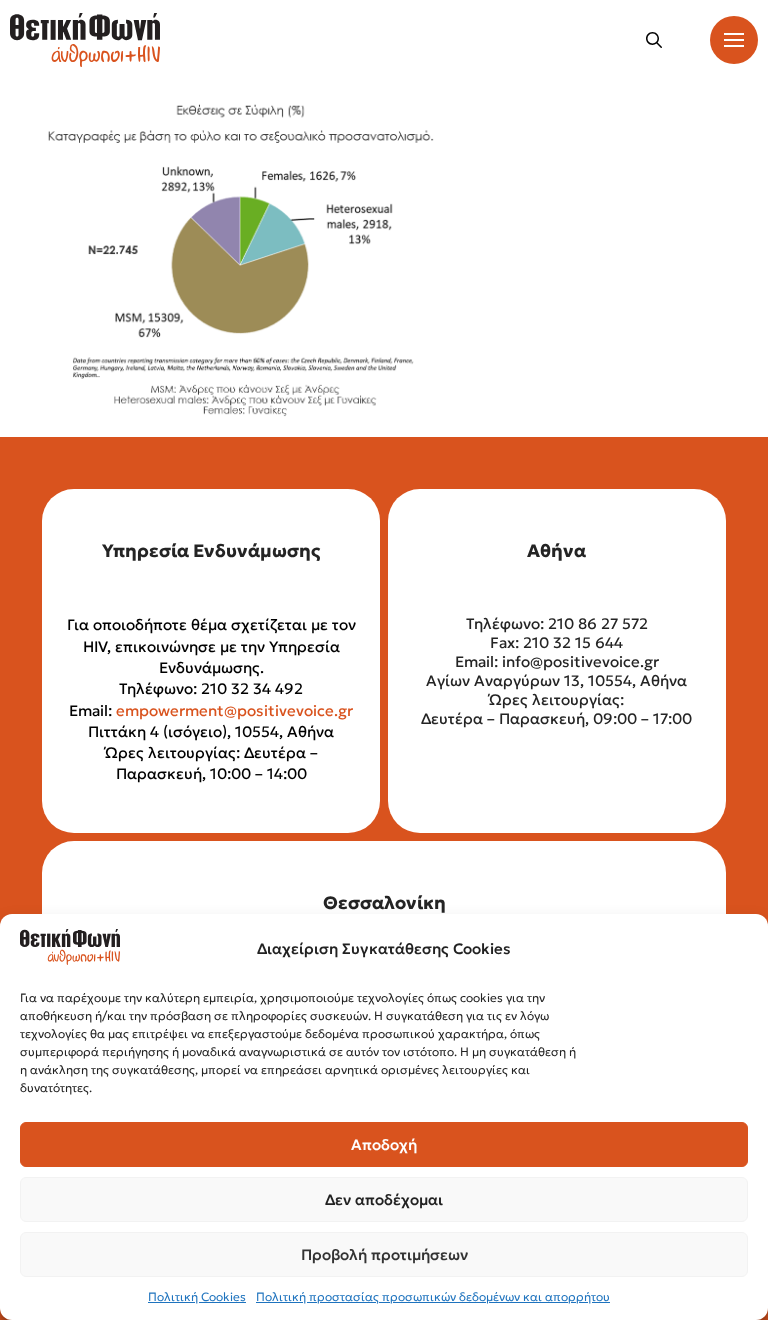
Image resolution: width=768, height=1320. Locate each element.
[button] (654, 40)
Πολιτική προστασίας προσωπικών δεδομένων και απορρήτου (433, 1296)
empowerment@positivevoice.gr (234, 710)
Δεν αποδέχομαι (384, 1199)
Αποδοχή (384, 1144)
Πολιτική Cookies (197, 1296)
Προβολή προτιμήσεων (384, 1254)
